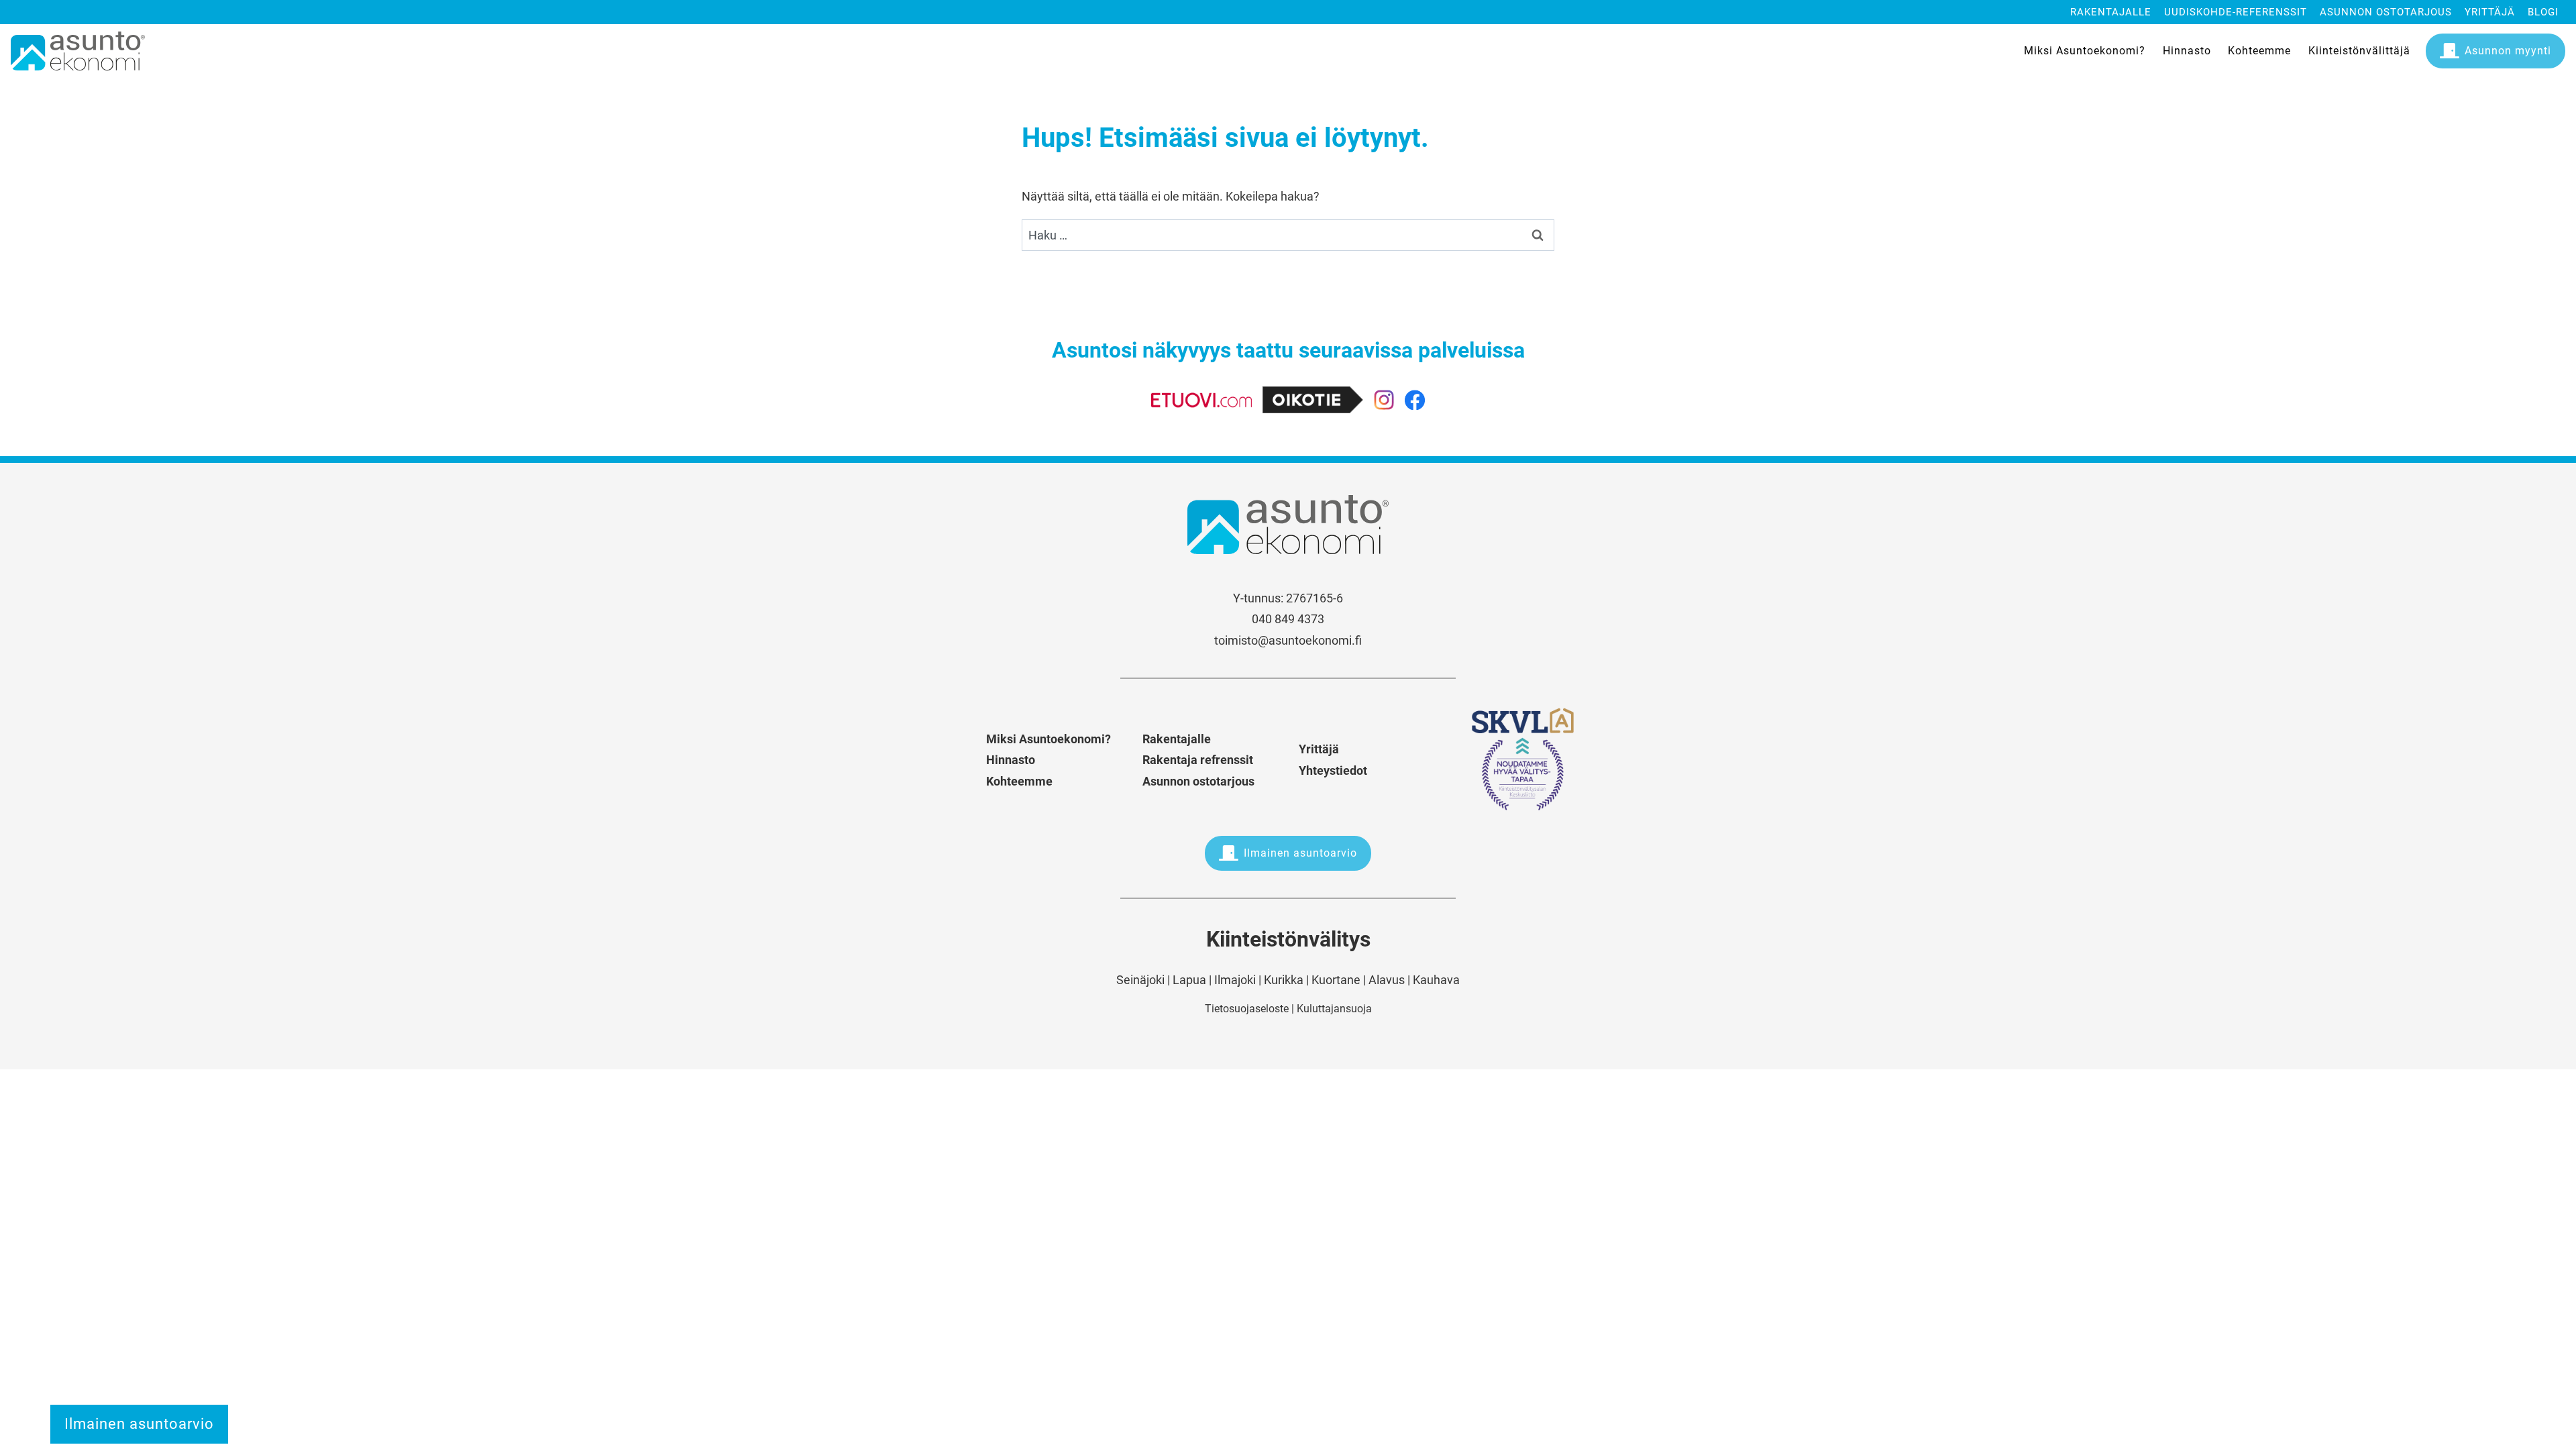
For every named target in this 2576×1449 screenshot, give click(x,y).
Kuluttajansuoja (1334, 1009)
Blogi (2543, 12)
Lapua (1189, 980)
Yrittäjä (2490, 12)
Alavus (1387, 980)
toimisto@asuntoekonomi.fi (1288, 640)
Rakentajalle (2111, 12)
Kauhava (1436, 980)
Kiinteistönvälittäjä (2359, 51)
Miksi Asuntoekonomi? (2085, 51)
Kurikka (1284, 980)
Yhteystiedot (1333, 770)
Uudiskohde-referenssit (2236, 12)
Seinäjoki (1140, 980)
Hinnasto (2187, 51)
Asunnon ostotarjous (2386, 12)
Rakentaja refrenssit (1198, 760)
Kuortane (1336, 980)
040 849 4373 (1288, 619)
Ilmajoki (1235, 980)
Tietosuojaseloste (1247, 1009)
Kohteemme (2259, 51)
